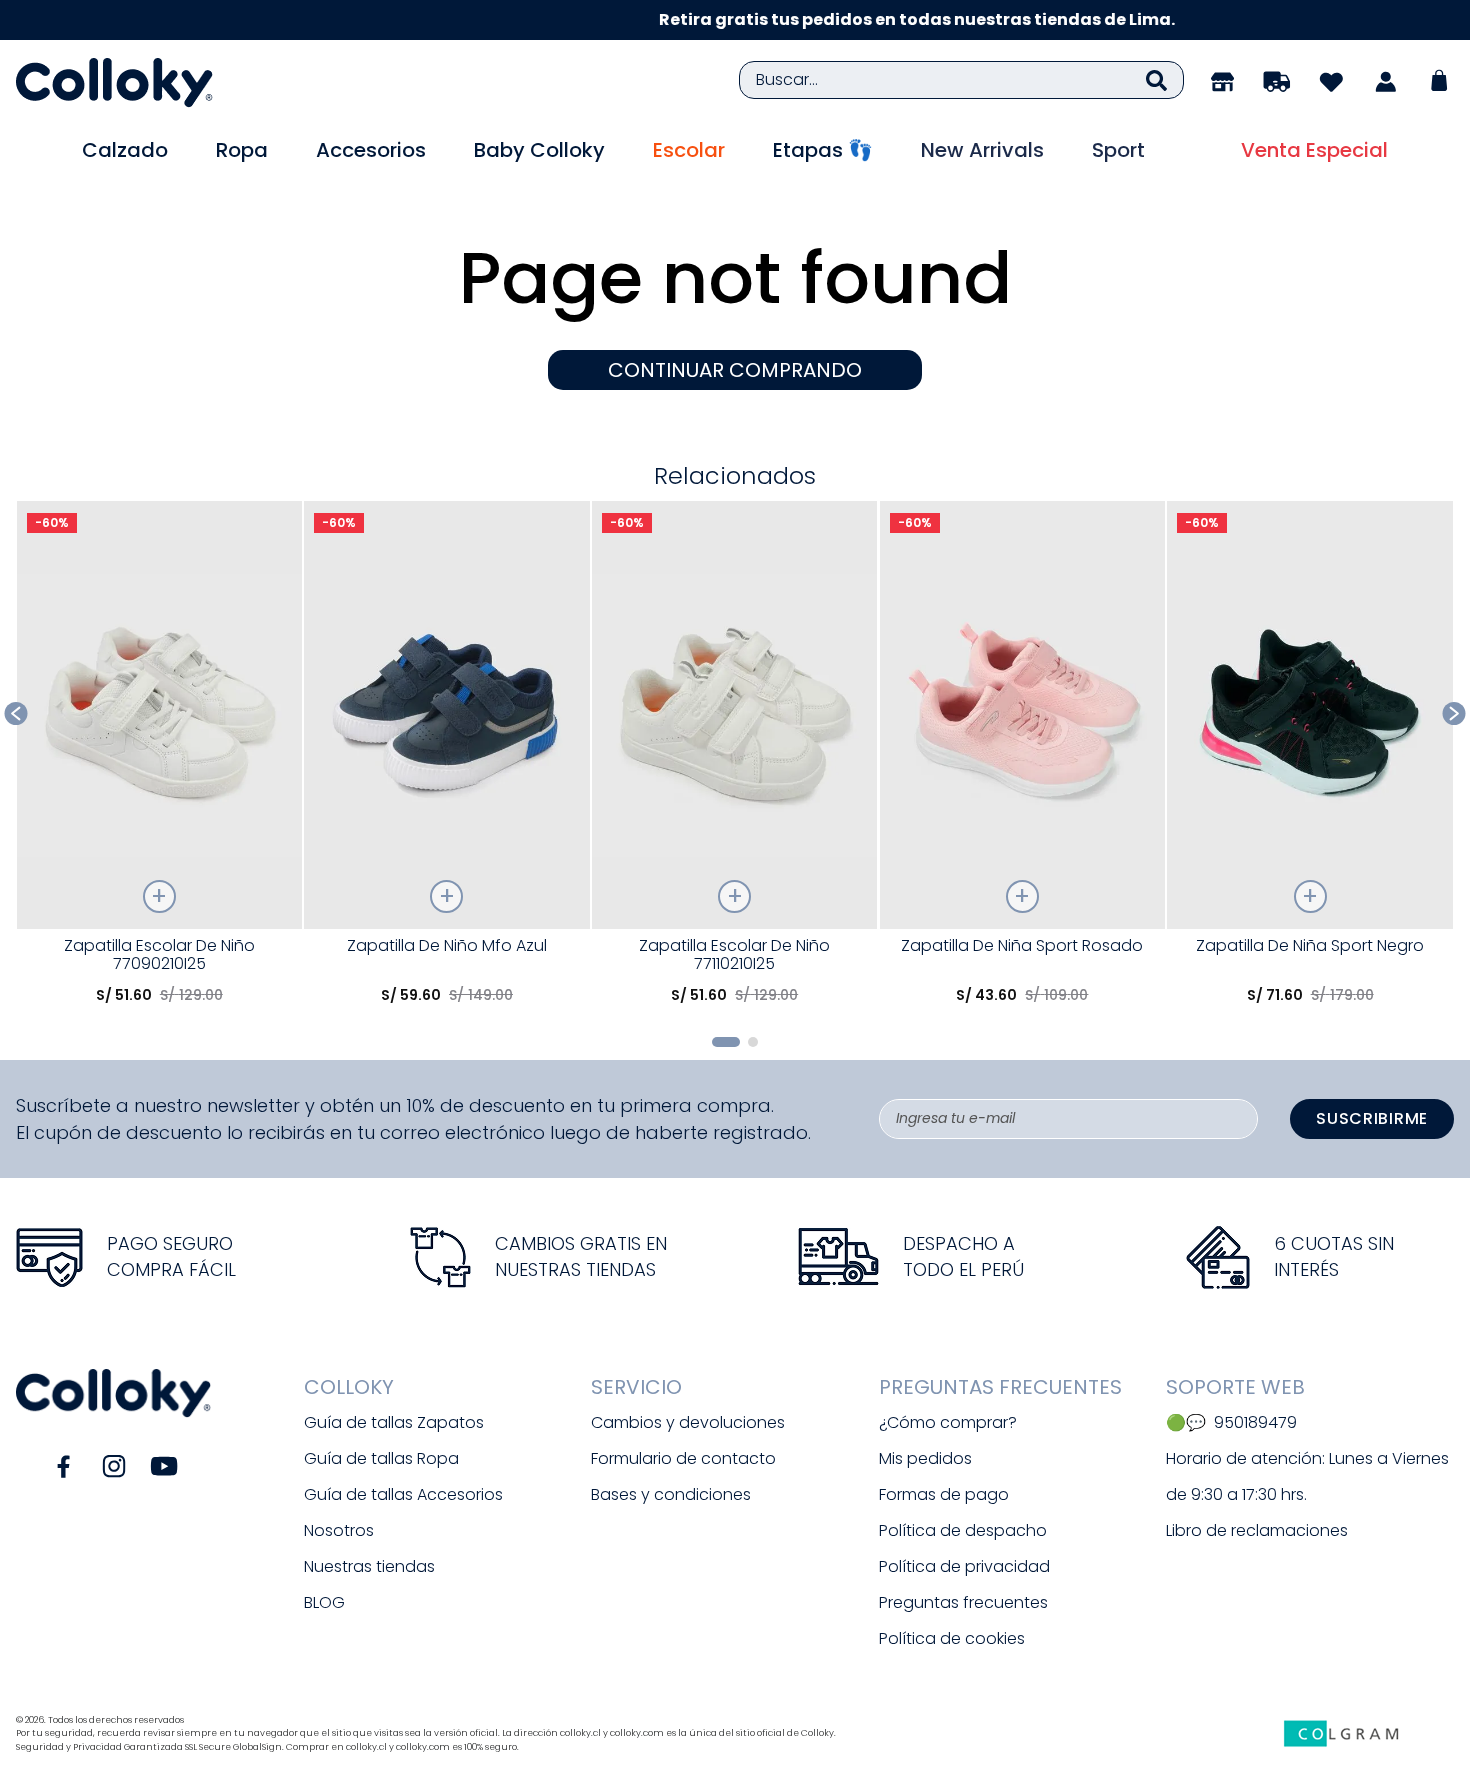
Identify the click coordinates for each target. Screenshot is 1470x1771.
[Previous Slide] (16, 713)
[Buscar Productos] (1156, 80)
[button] (726, 1042)
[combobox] (961, 80)
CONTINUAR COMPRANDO (735, 370)
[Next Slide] (1454, 713)
